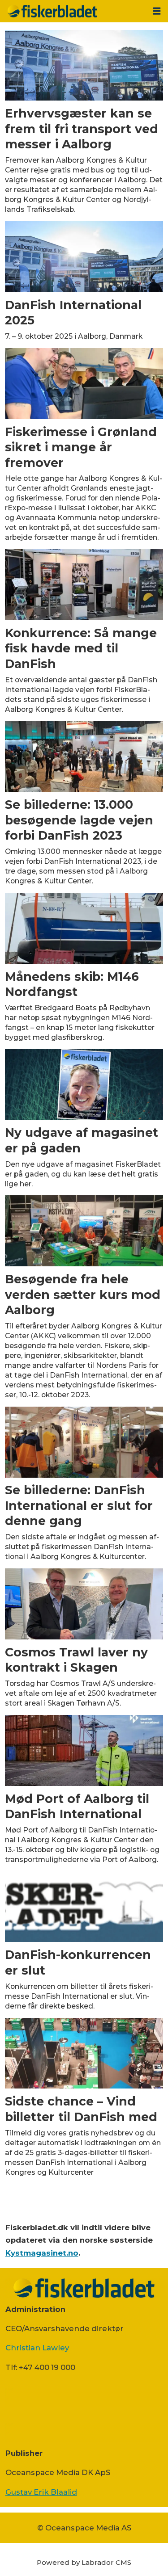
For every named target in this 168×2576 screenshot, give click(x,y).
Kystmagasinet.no (42, 2253)
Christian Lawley (37, 2348)
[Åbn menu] (157, 11)
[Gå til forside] (73, 11)
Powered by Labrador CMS (84, 2562)
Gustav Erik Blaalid (41, 2492)
